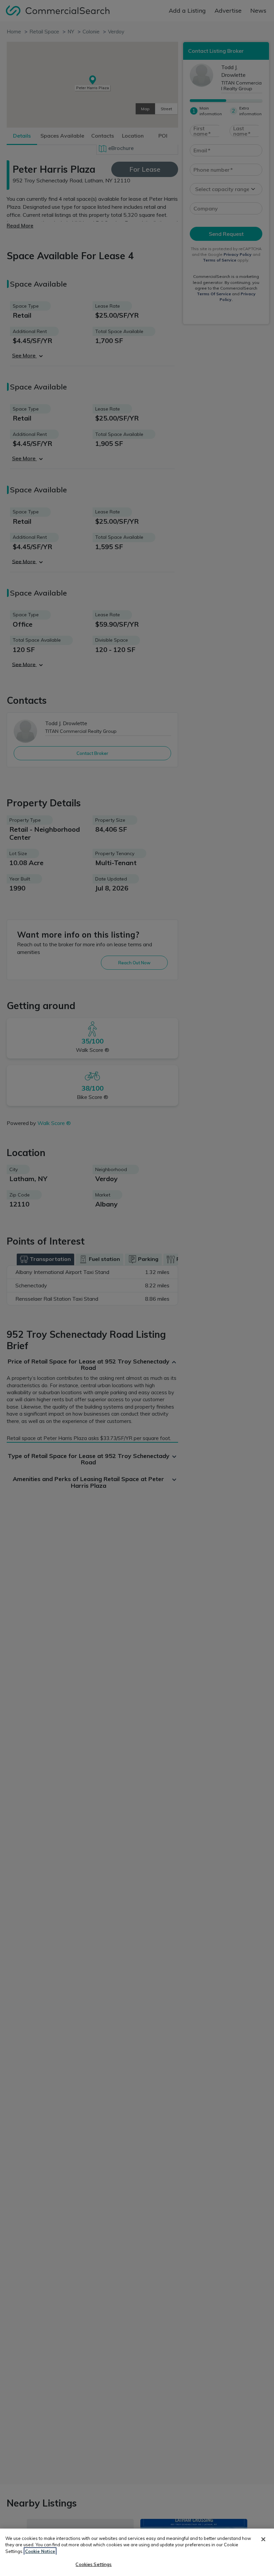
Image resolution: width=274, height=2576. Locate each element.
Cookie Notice (40, 2551)
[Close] (263, 2539)
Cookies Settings (94, 2564)
